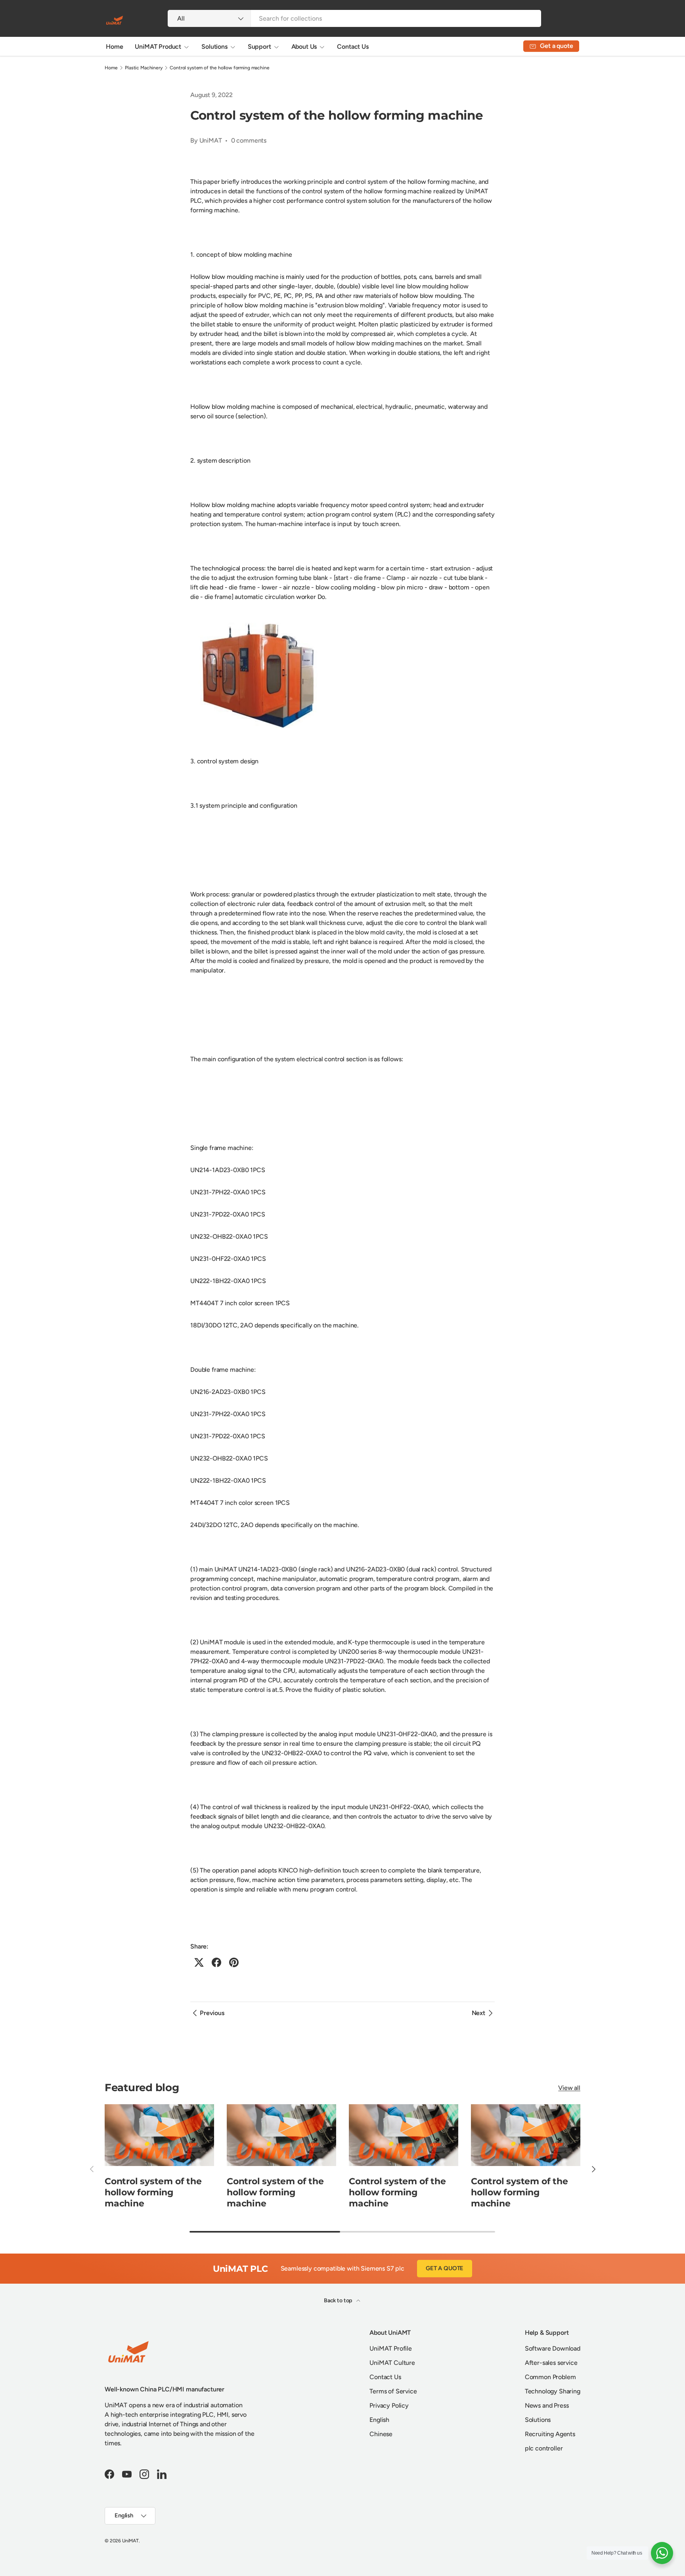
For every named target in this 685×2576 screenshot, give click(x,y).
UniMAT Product (158, 47)
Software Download (553, 2348)
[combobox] (354, 18)
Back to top (339, 2300)
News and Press (547, 2405)
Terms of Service (393, 2391)
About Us (304, 47)
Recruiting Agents (550, 2434)
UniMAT (130, 2541)
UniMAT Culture (392, 2363)
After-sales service (551, 2363)
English (379, 2420)
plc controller (544, 2448)
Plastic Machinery (144, 68)
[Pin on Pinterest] (234, 1962)
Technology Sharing (553, 2391)
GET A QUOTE (445, 2268)
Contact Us (353, 47)
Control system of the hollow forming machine (219, 68)
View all (569, 2088)
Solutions (214, 47)
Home (114, 47)
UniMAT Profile (391, 2348)
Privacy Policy (389, 2405)
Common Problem (550, 2377)
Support (259, 47)
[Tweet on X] (199, 1962)
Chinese (381, 2434)
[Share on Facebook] (216, 1962)
